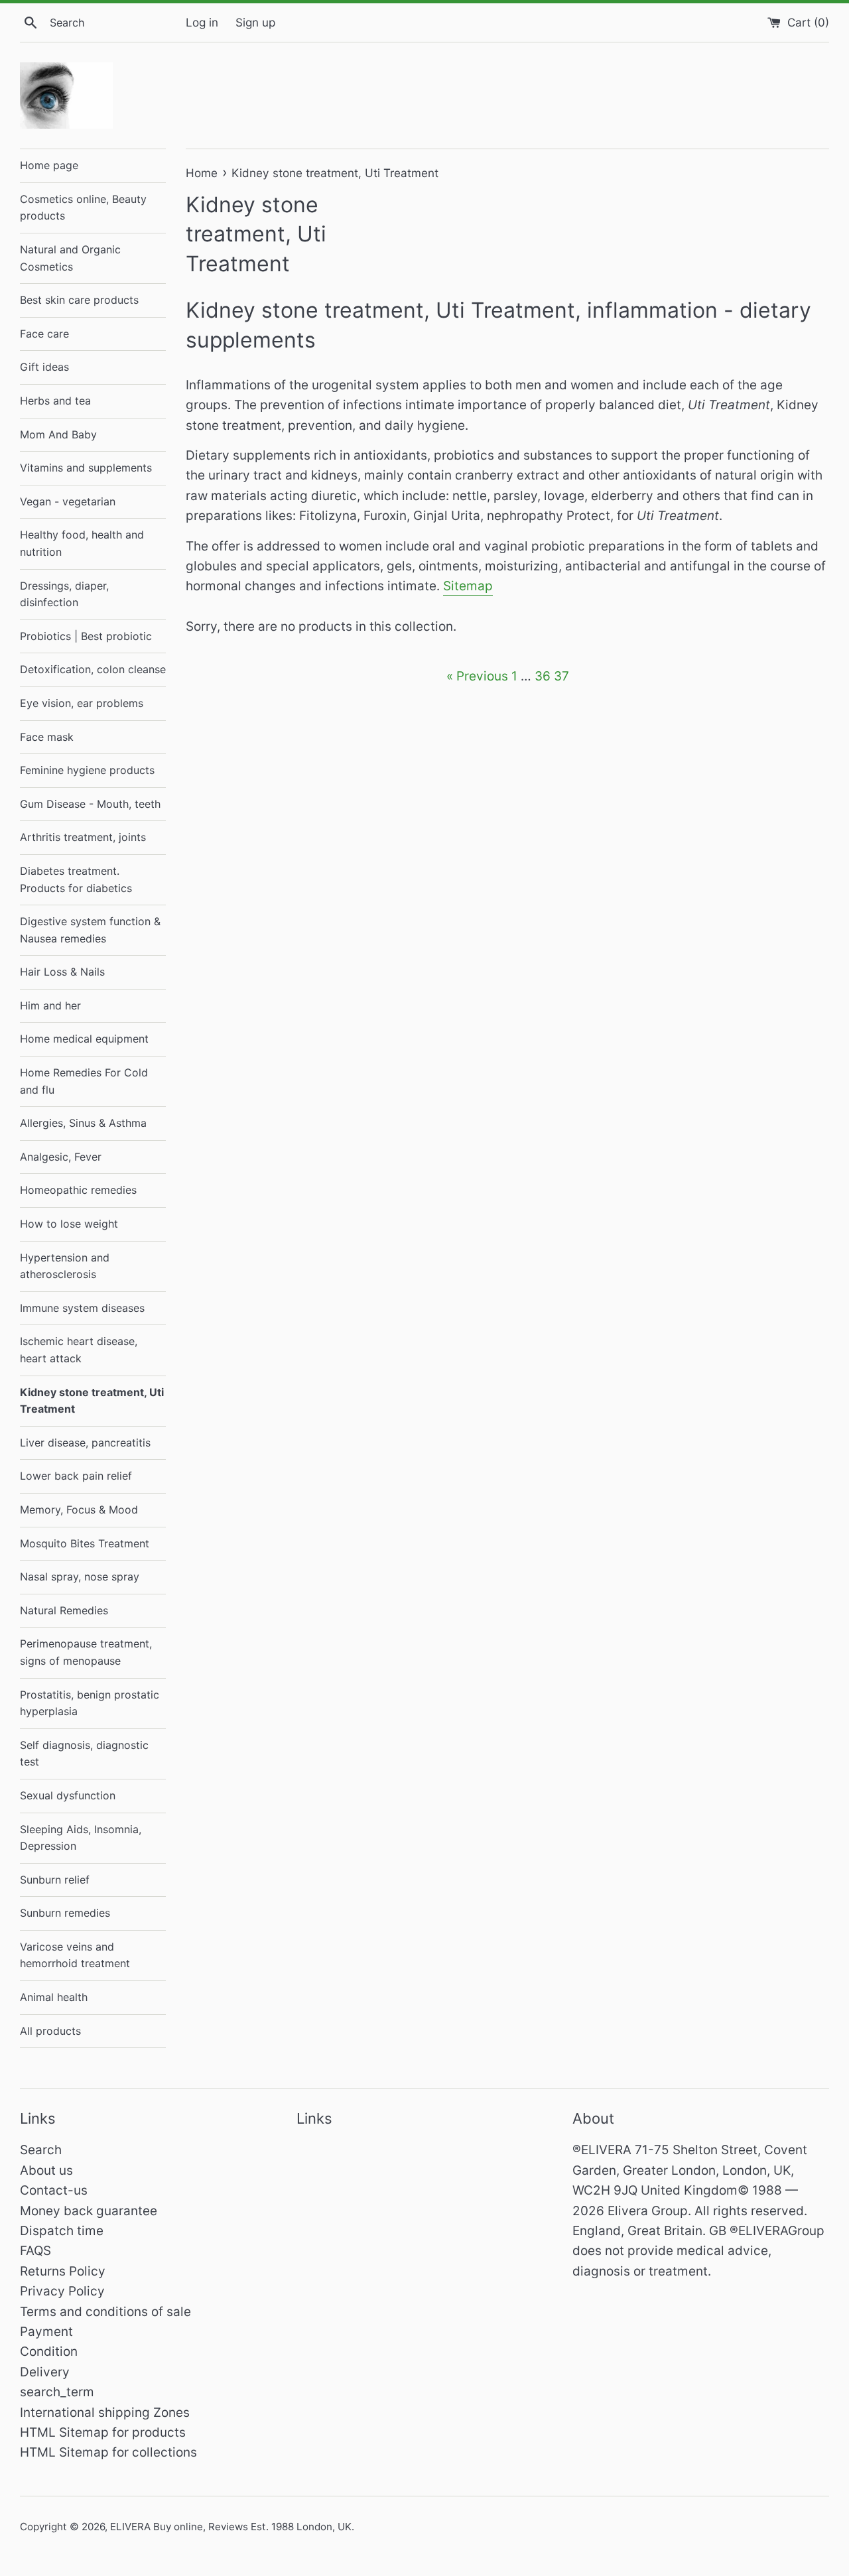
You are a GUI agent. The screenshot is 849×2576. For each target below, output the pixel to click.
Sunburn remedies (65, 1913)
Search (41, 2150)
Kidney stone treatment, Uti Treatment (92, 1401)
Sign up (255, 22)
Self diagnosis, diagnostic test (84, 1754)
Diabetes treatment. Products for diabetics (76, 879)
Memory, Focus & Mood (79, 1510)
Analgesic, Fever (61, 1157)
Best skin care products (79, 300)
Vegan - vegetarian (68, 501)
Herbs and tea (55, 401)
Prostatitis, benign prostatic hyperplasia (90, 1703)
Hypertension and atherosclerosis (65, 1266)
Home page (49, 165)
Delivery (45, 2372)
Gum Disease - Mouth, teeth (90, 804)
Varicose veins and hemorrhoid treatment (75, 1955)
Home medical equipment (84, 1039)
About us (46, 2170)
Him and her (50, 1005)
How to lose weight (69, 1224)
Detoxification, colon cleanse (93, 669)
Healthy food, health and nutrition (82, 543)
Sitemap (468, 586)
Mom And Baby (58, 434)
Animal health (54, 1997)
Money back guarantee (89, 2211)
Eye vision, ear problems (82, 703)
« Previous (477, 676)
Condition (49, 2351)
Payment (46, 2332)
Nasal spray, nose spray (80, 1577)
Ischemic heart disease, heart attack (79, 1350)
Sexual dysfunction (68, 1795)
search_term (57, 2392)
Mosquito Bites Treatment (85, 1543)
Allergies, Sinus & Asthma (83, 1123)
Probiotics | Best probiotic (86, 636)
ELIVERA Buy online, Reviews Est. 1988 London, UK (231, 2527)
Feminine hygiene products (87, 770)
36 (543, 676)
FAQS (35, 2251)
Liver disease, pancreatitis (85, 1443)
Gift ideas (44, 367)
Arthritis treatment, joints (83, 837)
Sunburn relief (55, 1880)
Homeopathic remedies (78, 1190)
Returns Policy (63, 2271)
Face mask (47, 737)
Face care (44, 334)
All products (50, 2031)
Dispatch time (62, 2231)
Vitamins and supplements (86, 468)
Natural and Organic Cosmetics (70, 258)
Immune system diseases (82, 1308)
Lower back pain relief (76, 1476)
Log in (202, 22)
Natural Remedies (64, 1610)
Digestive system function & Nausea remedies (90, 930)
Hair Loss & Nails (62, 972)
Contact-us (54, 2190)
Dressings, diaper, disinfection (64, 594)
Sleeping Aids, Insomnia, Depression (81, 1838)
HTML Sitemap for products (103, 2432)
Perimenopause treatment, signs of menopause (86, 1652)
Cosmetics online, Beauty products (83, 208)
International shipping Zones (105, 2413)
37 (561, 676)
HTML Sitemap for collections (108, 2452)
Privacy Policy (62, 2291)
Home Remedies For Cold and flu (84, 1081)
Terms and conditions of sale (105, 2312)
